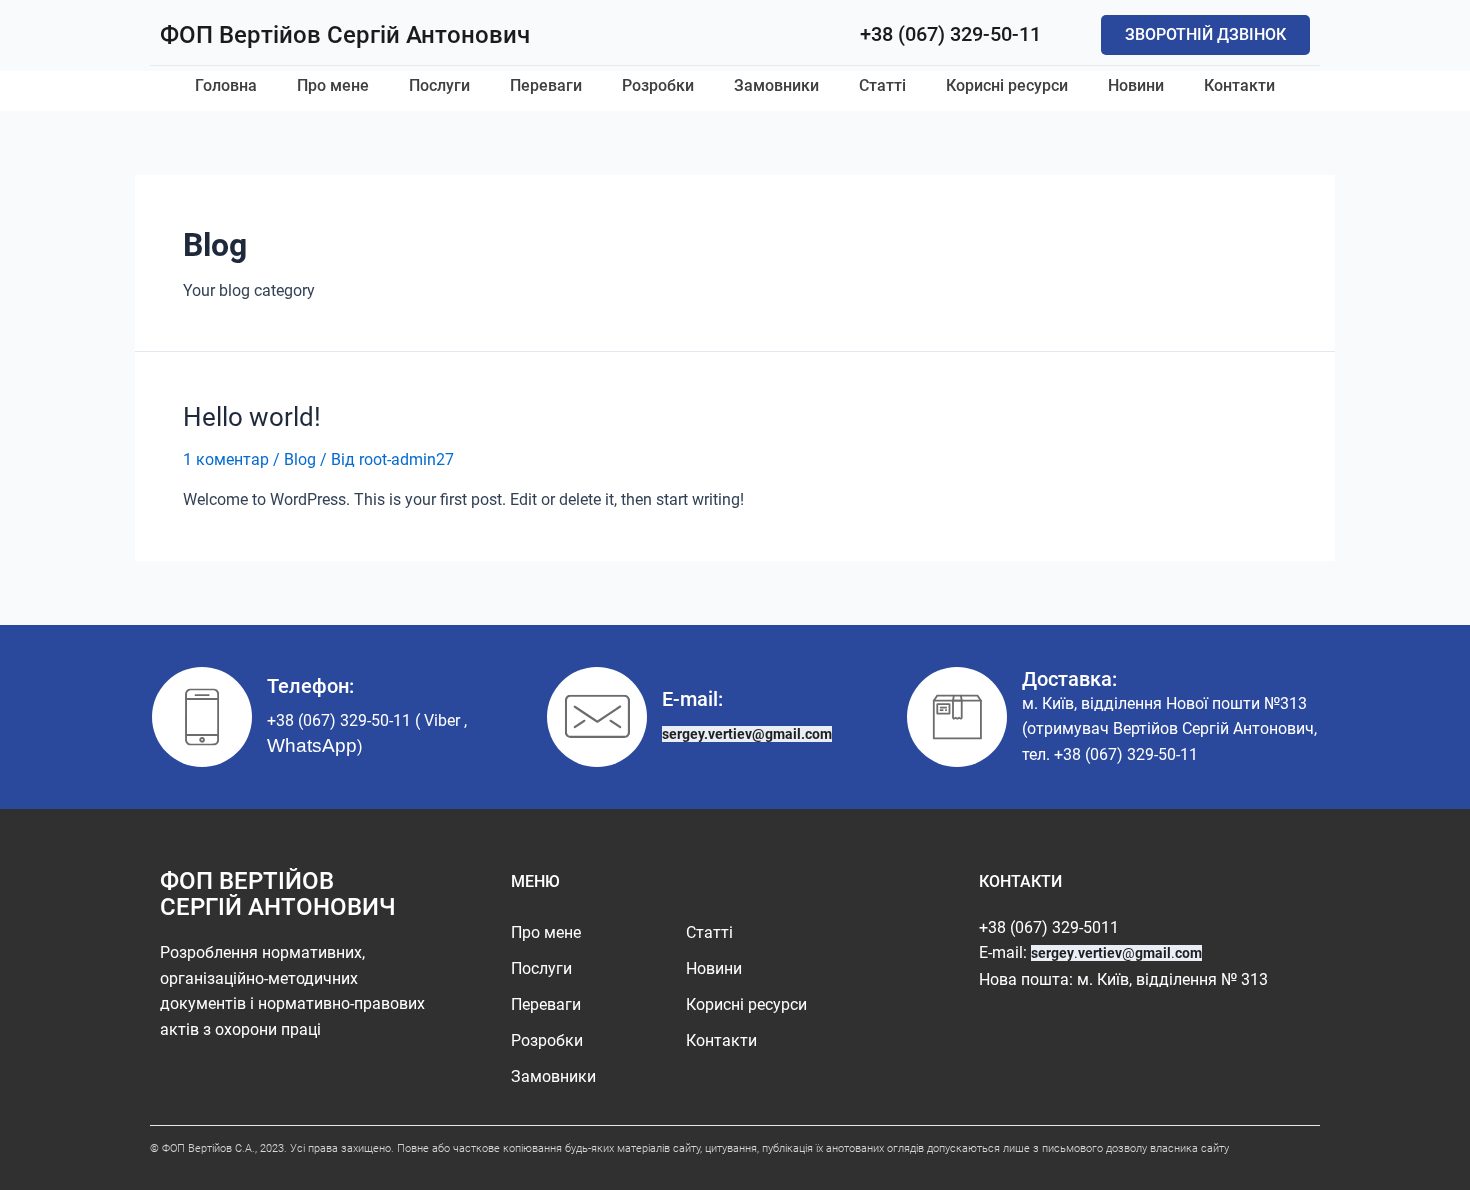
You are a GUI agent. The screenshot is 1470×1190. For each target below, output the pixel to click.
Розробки (658, 85)
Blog (300, 459)
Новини (1136, 85)
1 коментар (226, 459)
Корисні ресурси (1007, 85)
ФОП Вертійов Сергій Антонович (345, 35)
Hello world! (252, 417)
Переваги (546, 85)
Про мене (333, 85)
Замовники (776, 85)
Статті (882, 85)
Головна (226, 85)
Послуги (439, 85)
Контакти (1239, 85)
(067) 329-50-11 (1141, 754)
